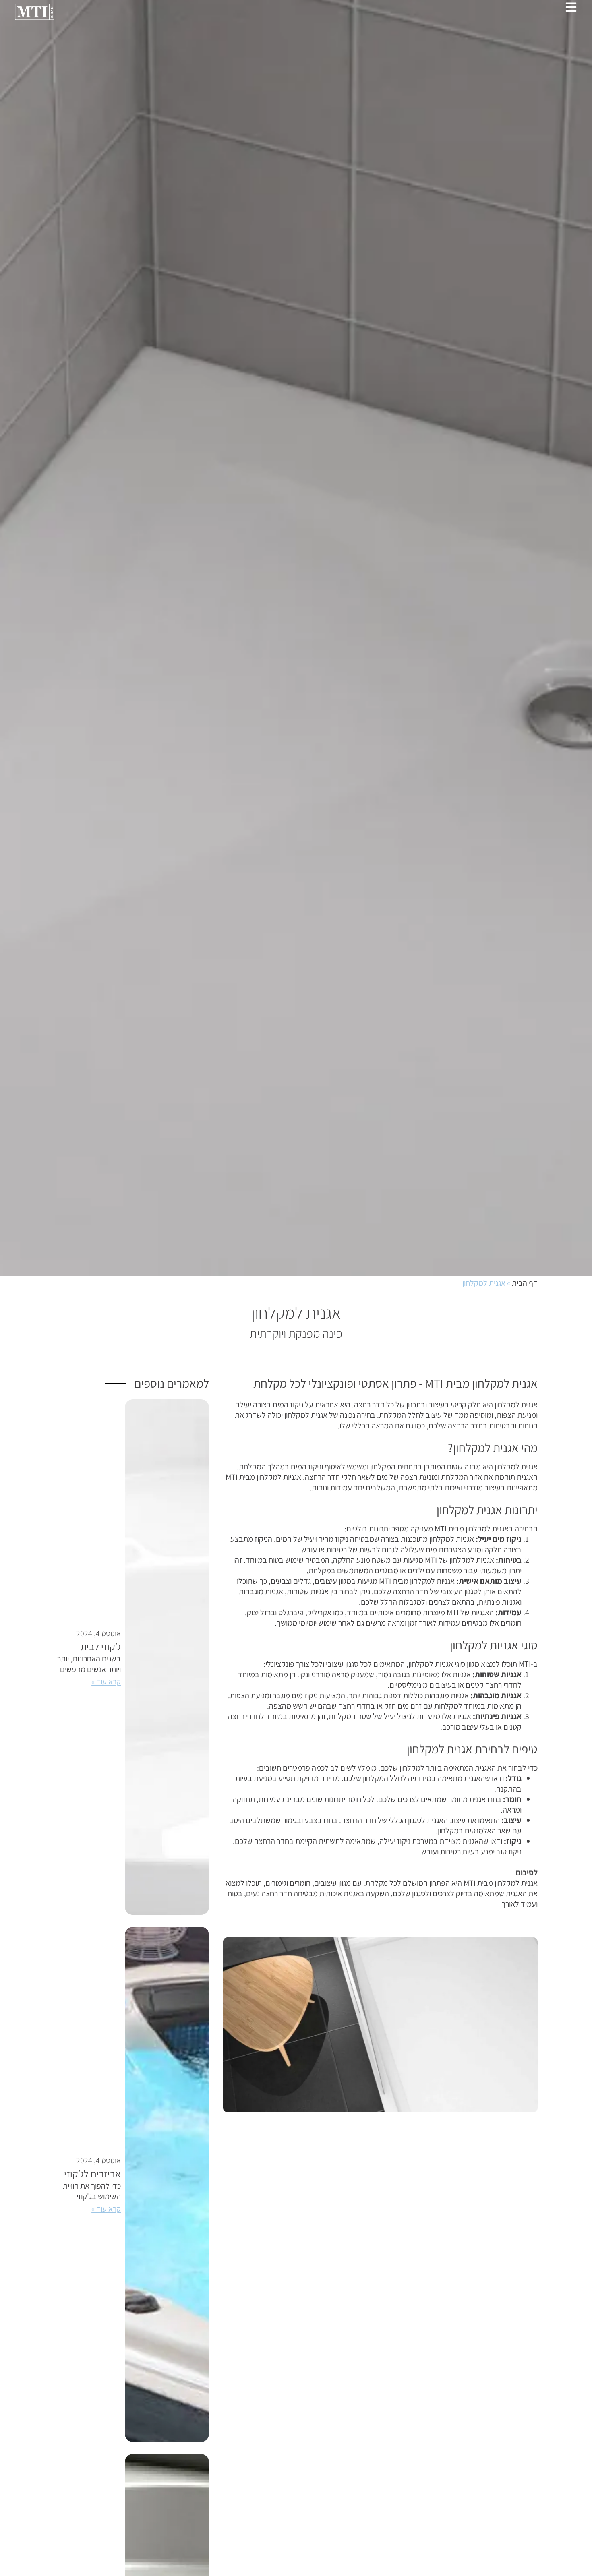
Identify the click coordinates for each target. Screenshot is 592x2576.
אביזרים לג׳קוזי (92, 2174)
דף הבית (525, 1283)
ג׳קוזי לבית (101, 1646)
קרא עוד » (106, 1682)
